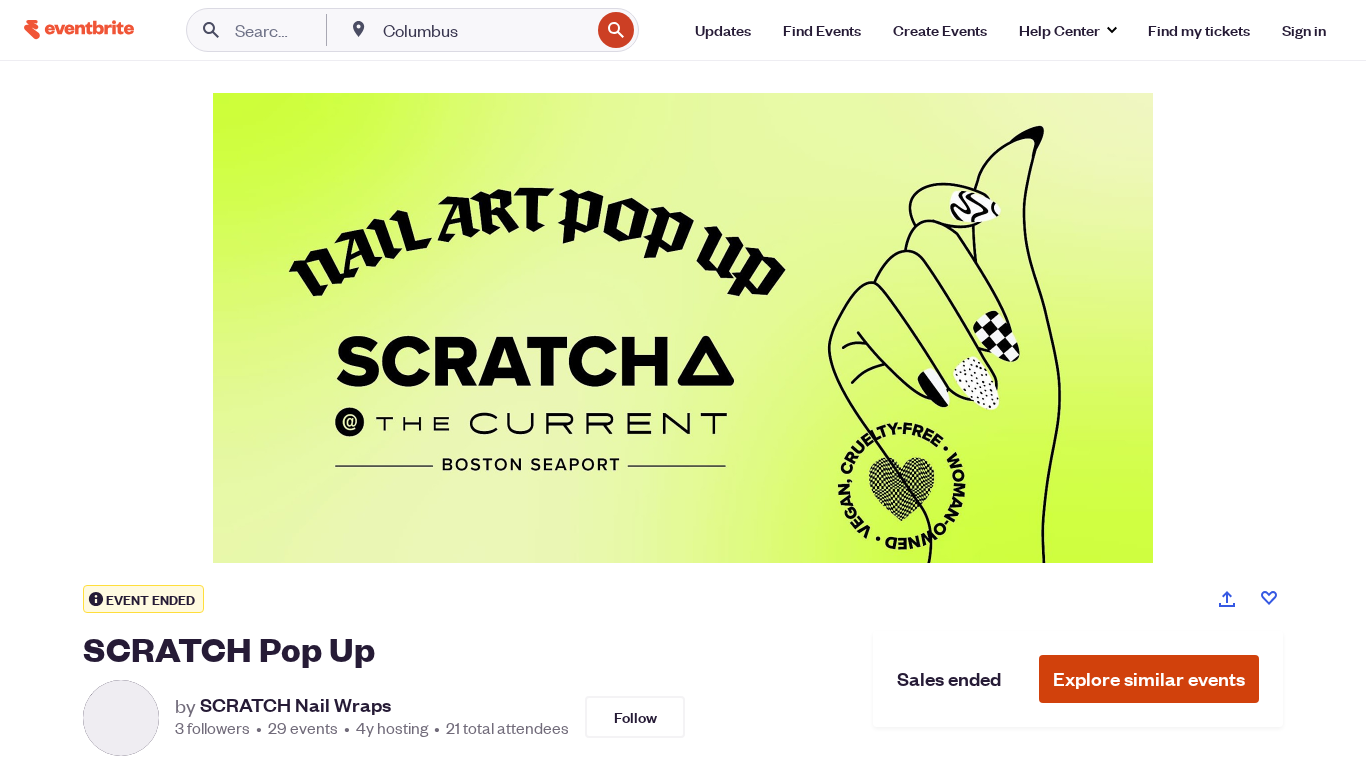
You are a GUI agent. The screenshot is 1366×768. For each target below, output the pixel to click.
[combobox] (484, 30)
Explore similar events (1149, 678)
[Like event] (1269, 598)
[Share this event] (1227, 599)
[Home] (79, 29)
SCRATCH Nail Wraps (295, 705)
